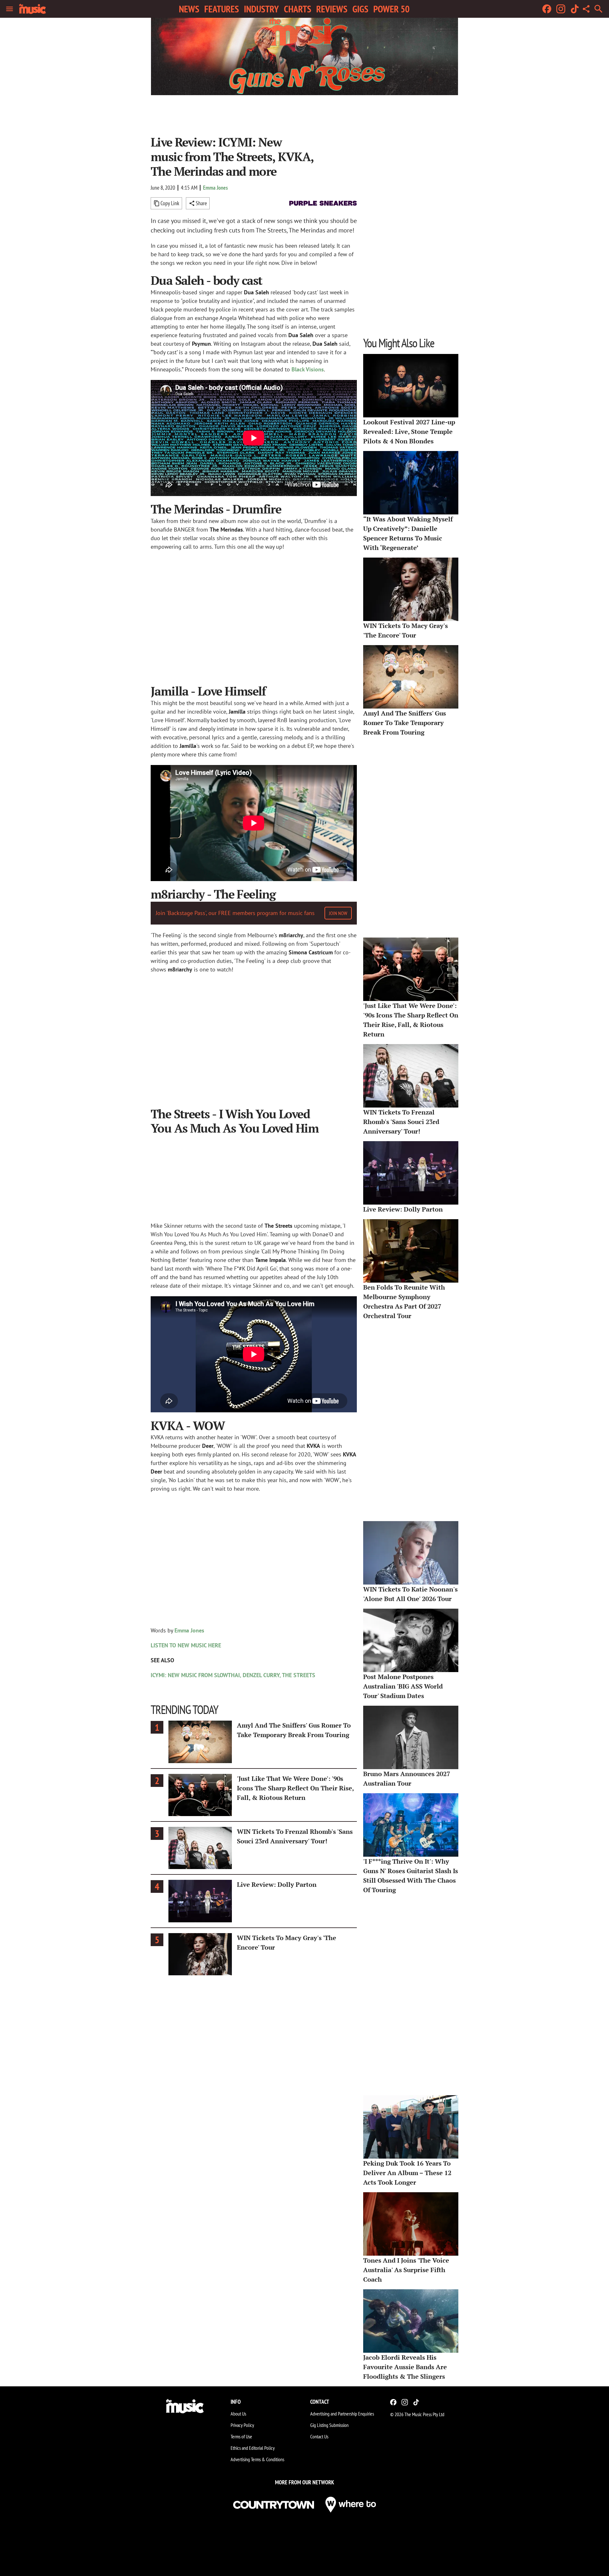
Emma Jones (215, 188)
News (189, 9)
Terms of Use (241, 2436)
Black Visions (308, 369)
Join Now (338, 913)
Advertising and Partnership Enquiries (342, 2414)
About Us (238, 2414)
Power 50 (391, 9)
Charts (298, 9)
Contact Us (319, 2436)
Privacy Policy (242, 2425)
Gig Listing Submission (329, 2425)
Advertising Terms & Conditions (257, 2459)
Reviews (332, 9)
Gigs (360, 9)
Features (222, 9)
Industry (261, 9)
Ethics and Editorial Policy (253, 2448)
